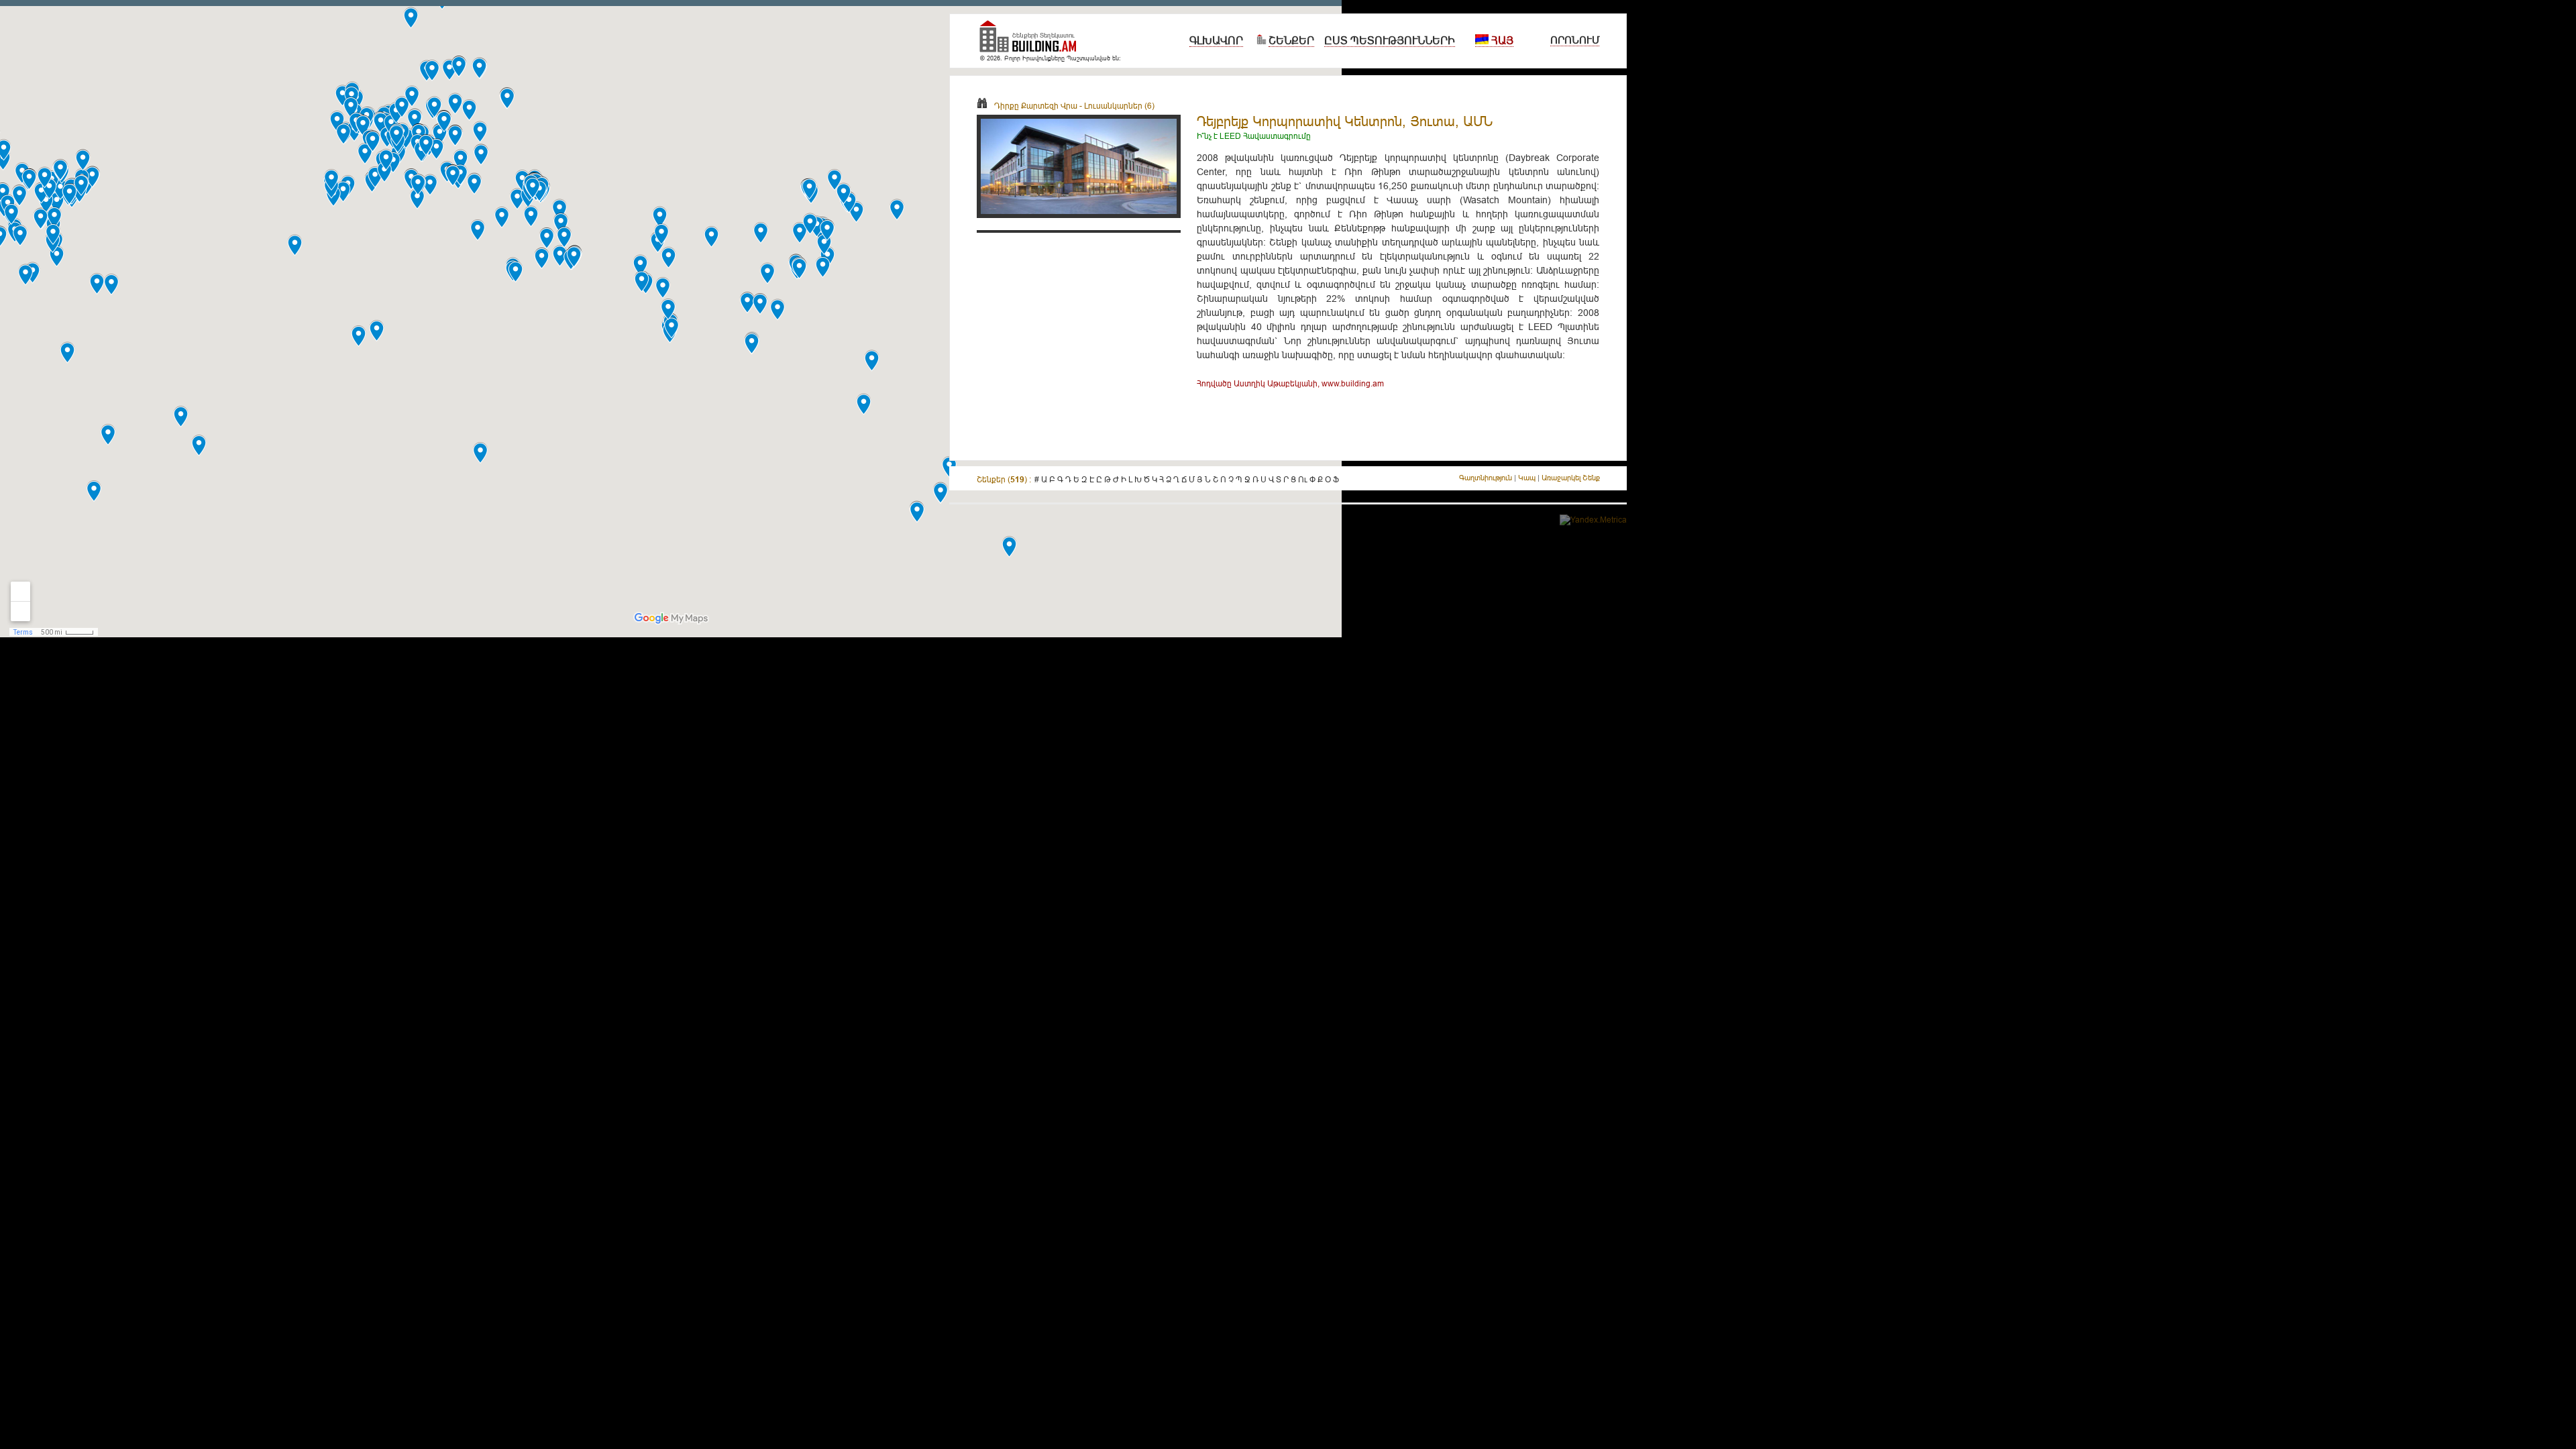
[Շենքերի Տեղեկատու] (1033, 42)
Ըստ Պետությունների (1390, 40)
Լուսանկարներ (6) (1119, 106)
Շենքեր (1291, 40)
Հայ (1501, 40)
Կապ (1527, 478)
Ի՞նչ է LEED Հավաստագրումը (1254, 136)
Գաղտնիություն (1486, 478)
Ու (1303, 479)
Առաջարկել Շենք (1571, 478)
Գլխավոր (1216, 40)
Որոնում (1575, 40)
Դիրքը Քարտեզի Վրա (1036, 106)
